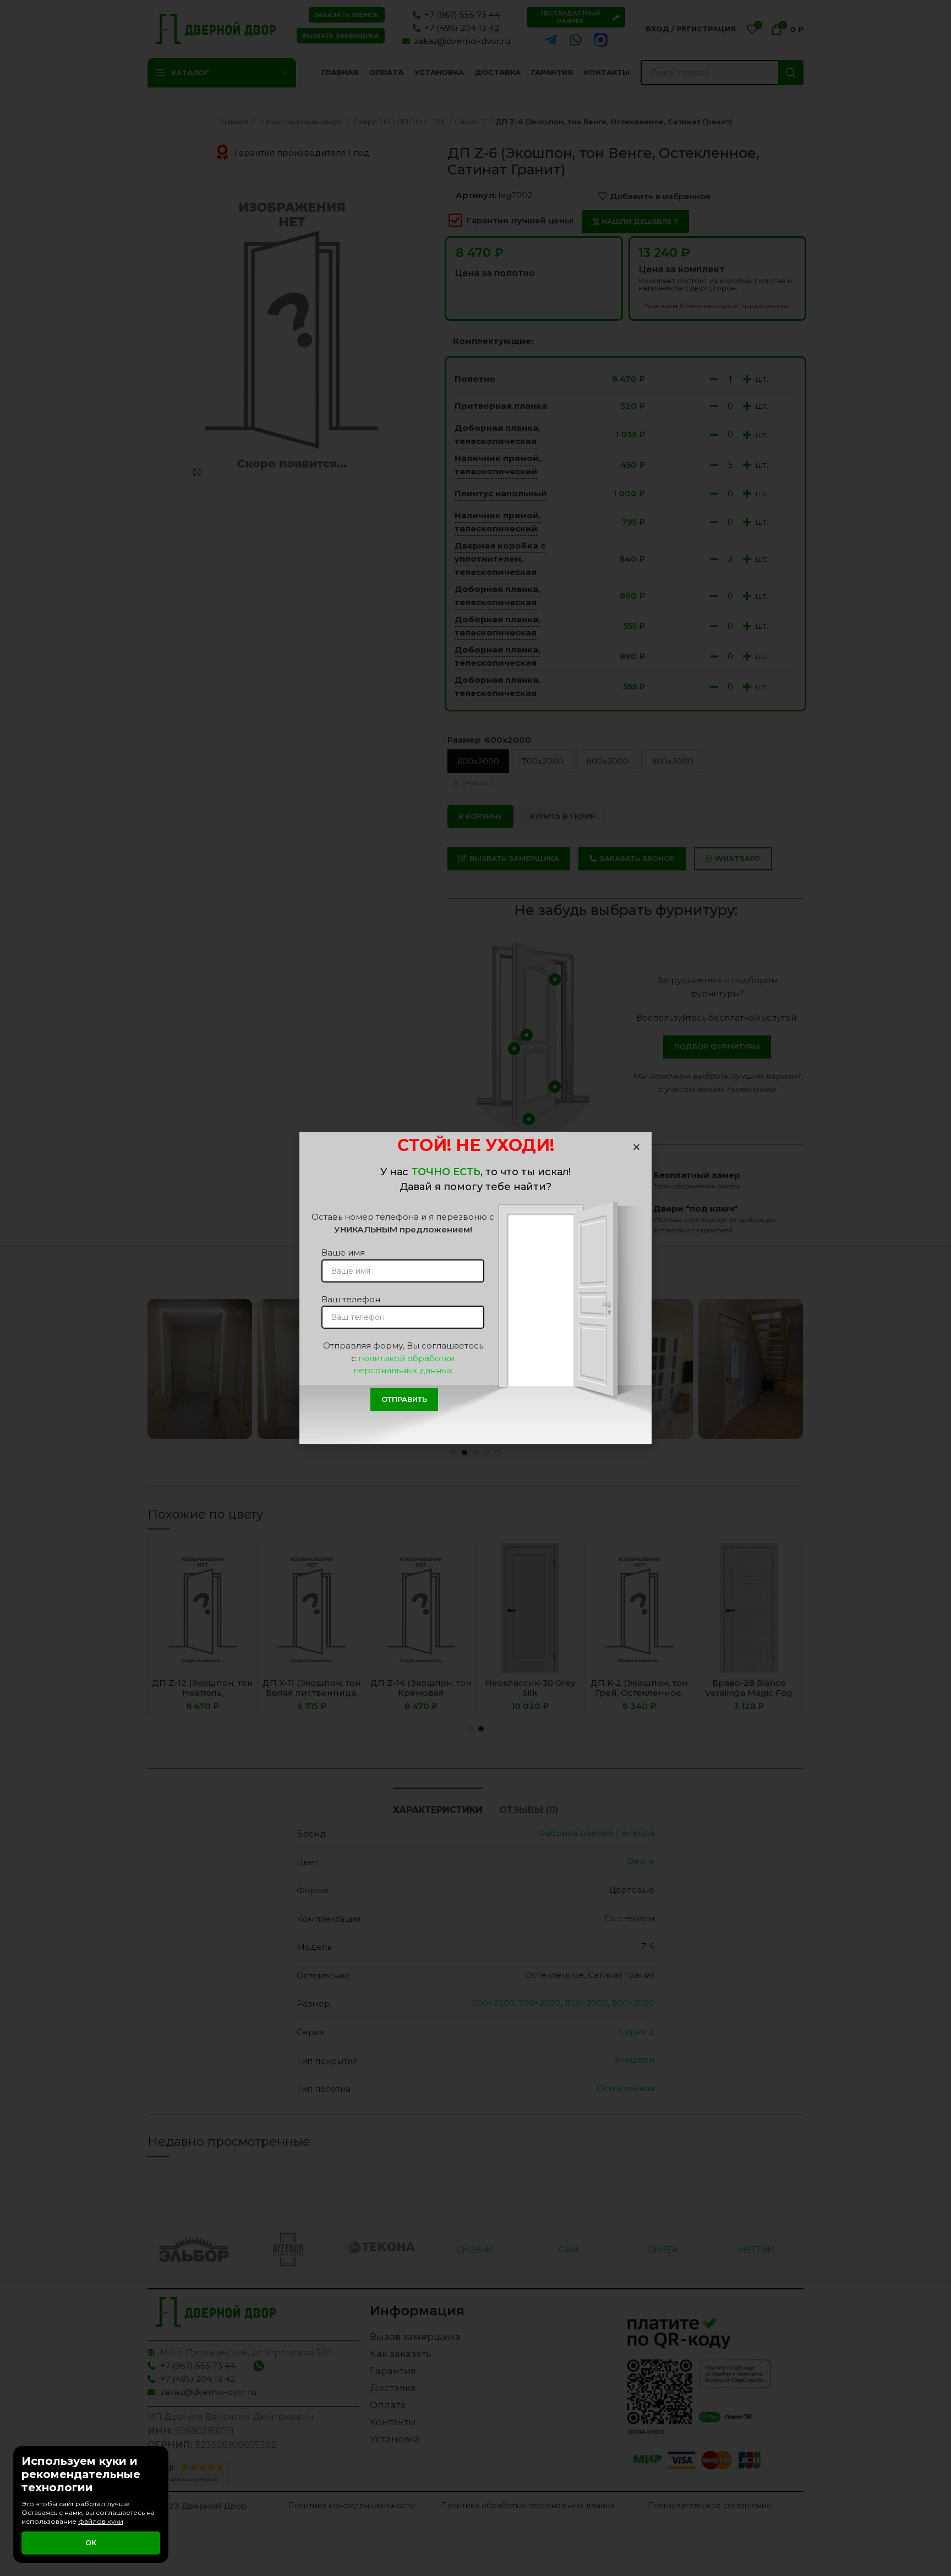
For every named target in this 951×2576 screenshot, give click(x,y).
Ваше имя (343, 1253)
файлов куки (101, 2521)
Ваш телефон (351, 1299)
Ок (91, 2542)
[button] (636, 1147)
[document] (475, 1288)
